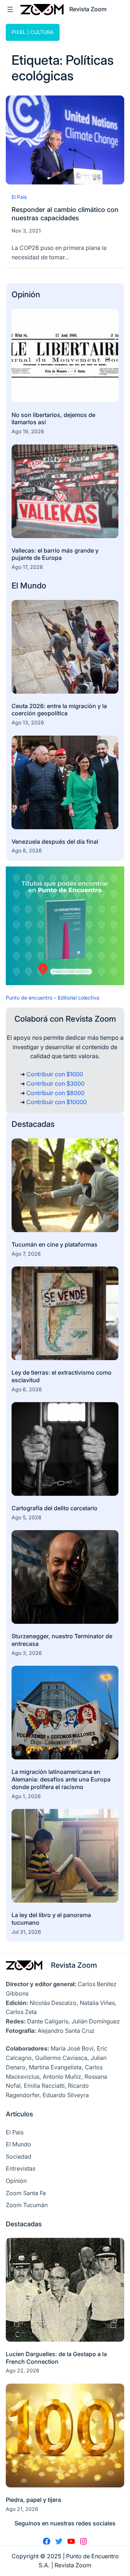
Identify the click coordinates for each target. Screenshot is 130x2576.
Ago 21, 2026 (22, 2509)
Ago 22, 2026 (23, 2370)
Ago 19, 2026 (28, 431)
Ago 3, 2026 (27, 1653)
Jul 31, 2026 (26, 1932)
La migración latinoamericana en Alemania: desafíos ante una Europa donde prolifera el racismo (61, 1779)
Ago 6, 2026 (27, 1389)
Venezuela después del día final (55, 842)
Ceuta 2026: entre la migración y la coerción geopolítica (59, 710)
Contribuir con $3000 (55, 1083)
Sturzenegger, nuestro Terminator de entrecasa (62, 1640)
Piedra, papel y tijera (33, 2500)
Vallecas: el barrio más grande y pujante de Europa (55, 554)
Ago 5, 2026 (27, 1517)
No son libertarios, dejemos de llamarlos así (53, 419)
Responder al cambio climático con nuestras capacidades (65, 214)
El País (19, 197)
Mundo (33, 586)
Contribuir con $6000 (55, 1093)
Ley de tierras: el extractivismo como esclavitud (62, 1376)
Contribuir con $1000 (55, 1074)
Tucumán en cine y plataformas (55, 1244)
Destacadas (33, 1124)
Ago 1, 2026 (26, 1796)
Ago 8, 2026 (27, 850)
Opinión (26, 294)
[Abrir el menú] (10, 9)
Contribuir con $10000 (57, 1102)
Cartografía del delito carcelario (55, 1508)
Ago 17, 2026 (27, 567)
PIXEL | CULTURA (33, 32)
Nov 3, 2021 (26, 231)
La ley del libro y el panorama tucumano (51, 1919)
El (16, 586)
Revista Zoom (74, 1965)
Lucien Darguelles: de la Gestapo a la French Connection (56, 2358)
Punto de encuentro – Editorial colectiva (53, 998)
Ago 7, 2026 (26, 1254)
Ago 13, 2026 (28, 722)
